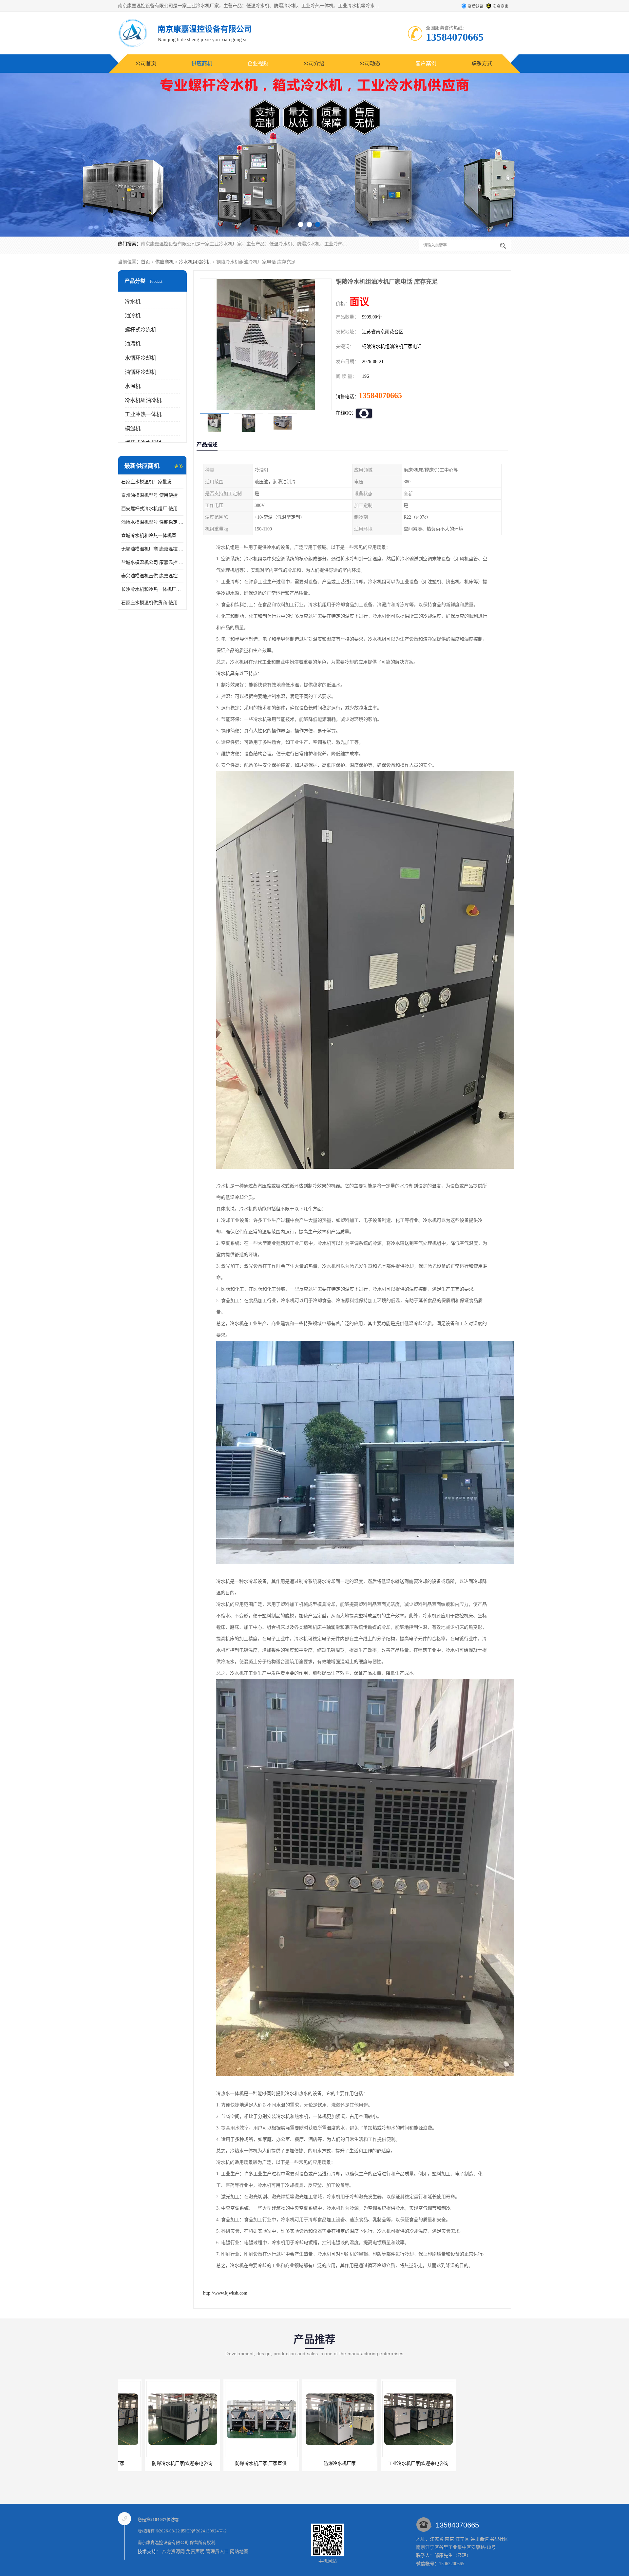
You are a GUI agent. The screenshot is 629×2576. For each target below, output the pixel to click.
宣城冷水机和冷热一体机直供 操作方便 (152, 536)
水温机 (133, 386)
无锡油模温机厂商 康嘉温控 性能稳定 (152, 549)
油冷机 (133, 316)
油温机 (133, 344)
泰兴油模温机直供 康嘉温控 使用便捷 (152, 576)
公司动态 (370, 63)
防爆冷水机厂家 (156, 2463)
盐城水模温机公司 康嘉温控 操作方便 (152, 562)
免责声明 (195, 2552)
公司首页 (146, 63)
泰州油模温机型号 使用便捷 (149, 495)
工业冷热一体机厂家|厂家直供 (470, 2463)
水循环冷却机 (141, 358)
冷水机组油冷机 (195, 262)
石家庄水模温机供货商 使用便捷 (152, 603)
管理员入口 (217, 2552)
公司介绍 (314, 63)
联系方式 (482, 63)
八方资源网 (173, 2552)
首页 (145, 262)
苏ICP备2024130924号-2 (204, 2531)
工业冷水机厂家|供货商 (313, 2463)
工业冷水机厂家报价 (391, 2463)
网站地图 (239, 2552)
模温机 (133, 428)
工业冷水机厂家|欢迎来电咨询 (234, 2463)
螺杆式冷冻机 (141, 330)
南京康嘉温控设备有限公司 (163, 2542)
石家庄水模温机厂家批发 (146, 482)
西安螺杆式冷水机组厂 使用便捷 (152, 509)
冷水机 (133, 302)
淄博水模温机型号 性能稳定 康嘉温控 (152, 522)
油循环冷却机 (141, 372)
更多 (179, 466)
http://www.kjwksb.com (225, 2293)
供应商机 (202, 63)
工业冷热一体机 (143, 414)
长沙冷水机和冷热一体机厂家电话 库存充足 (152, 589)
